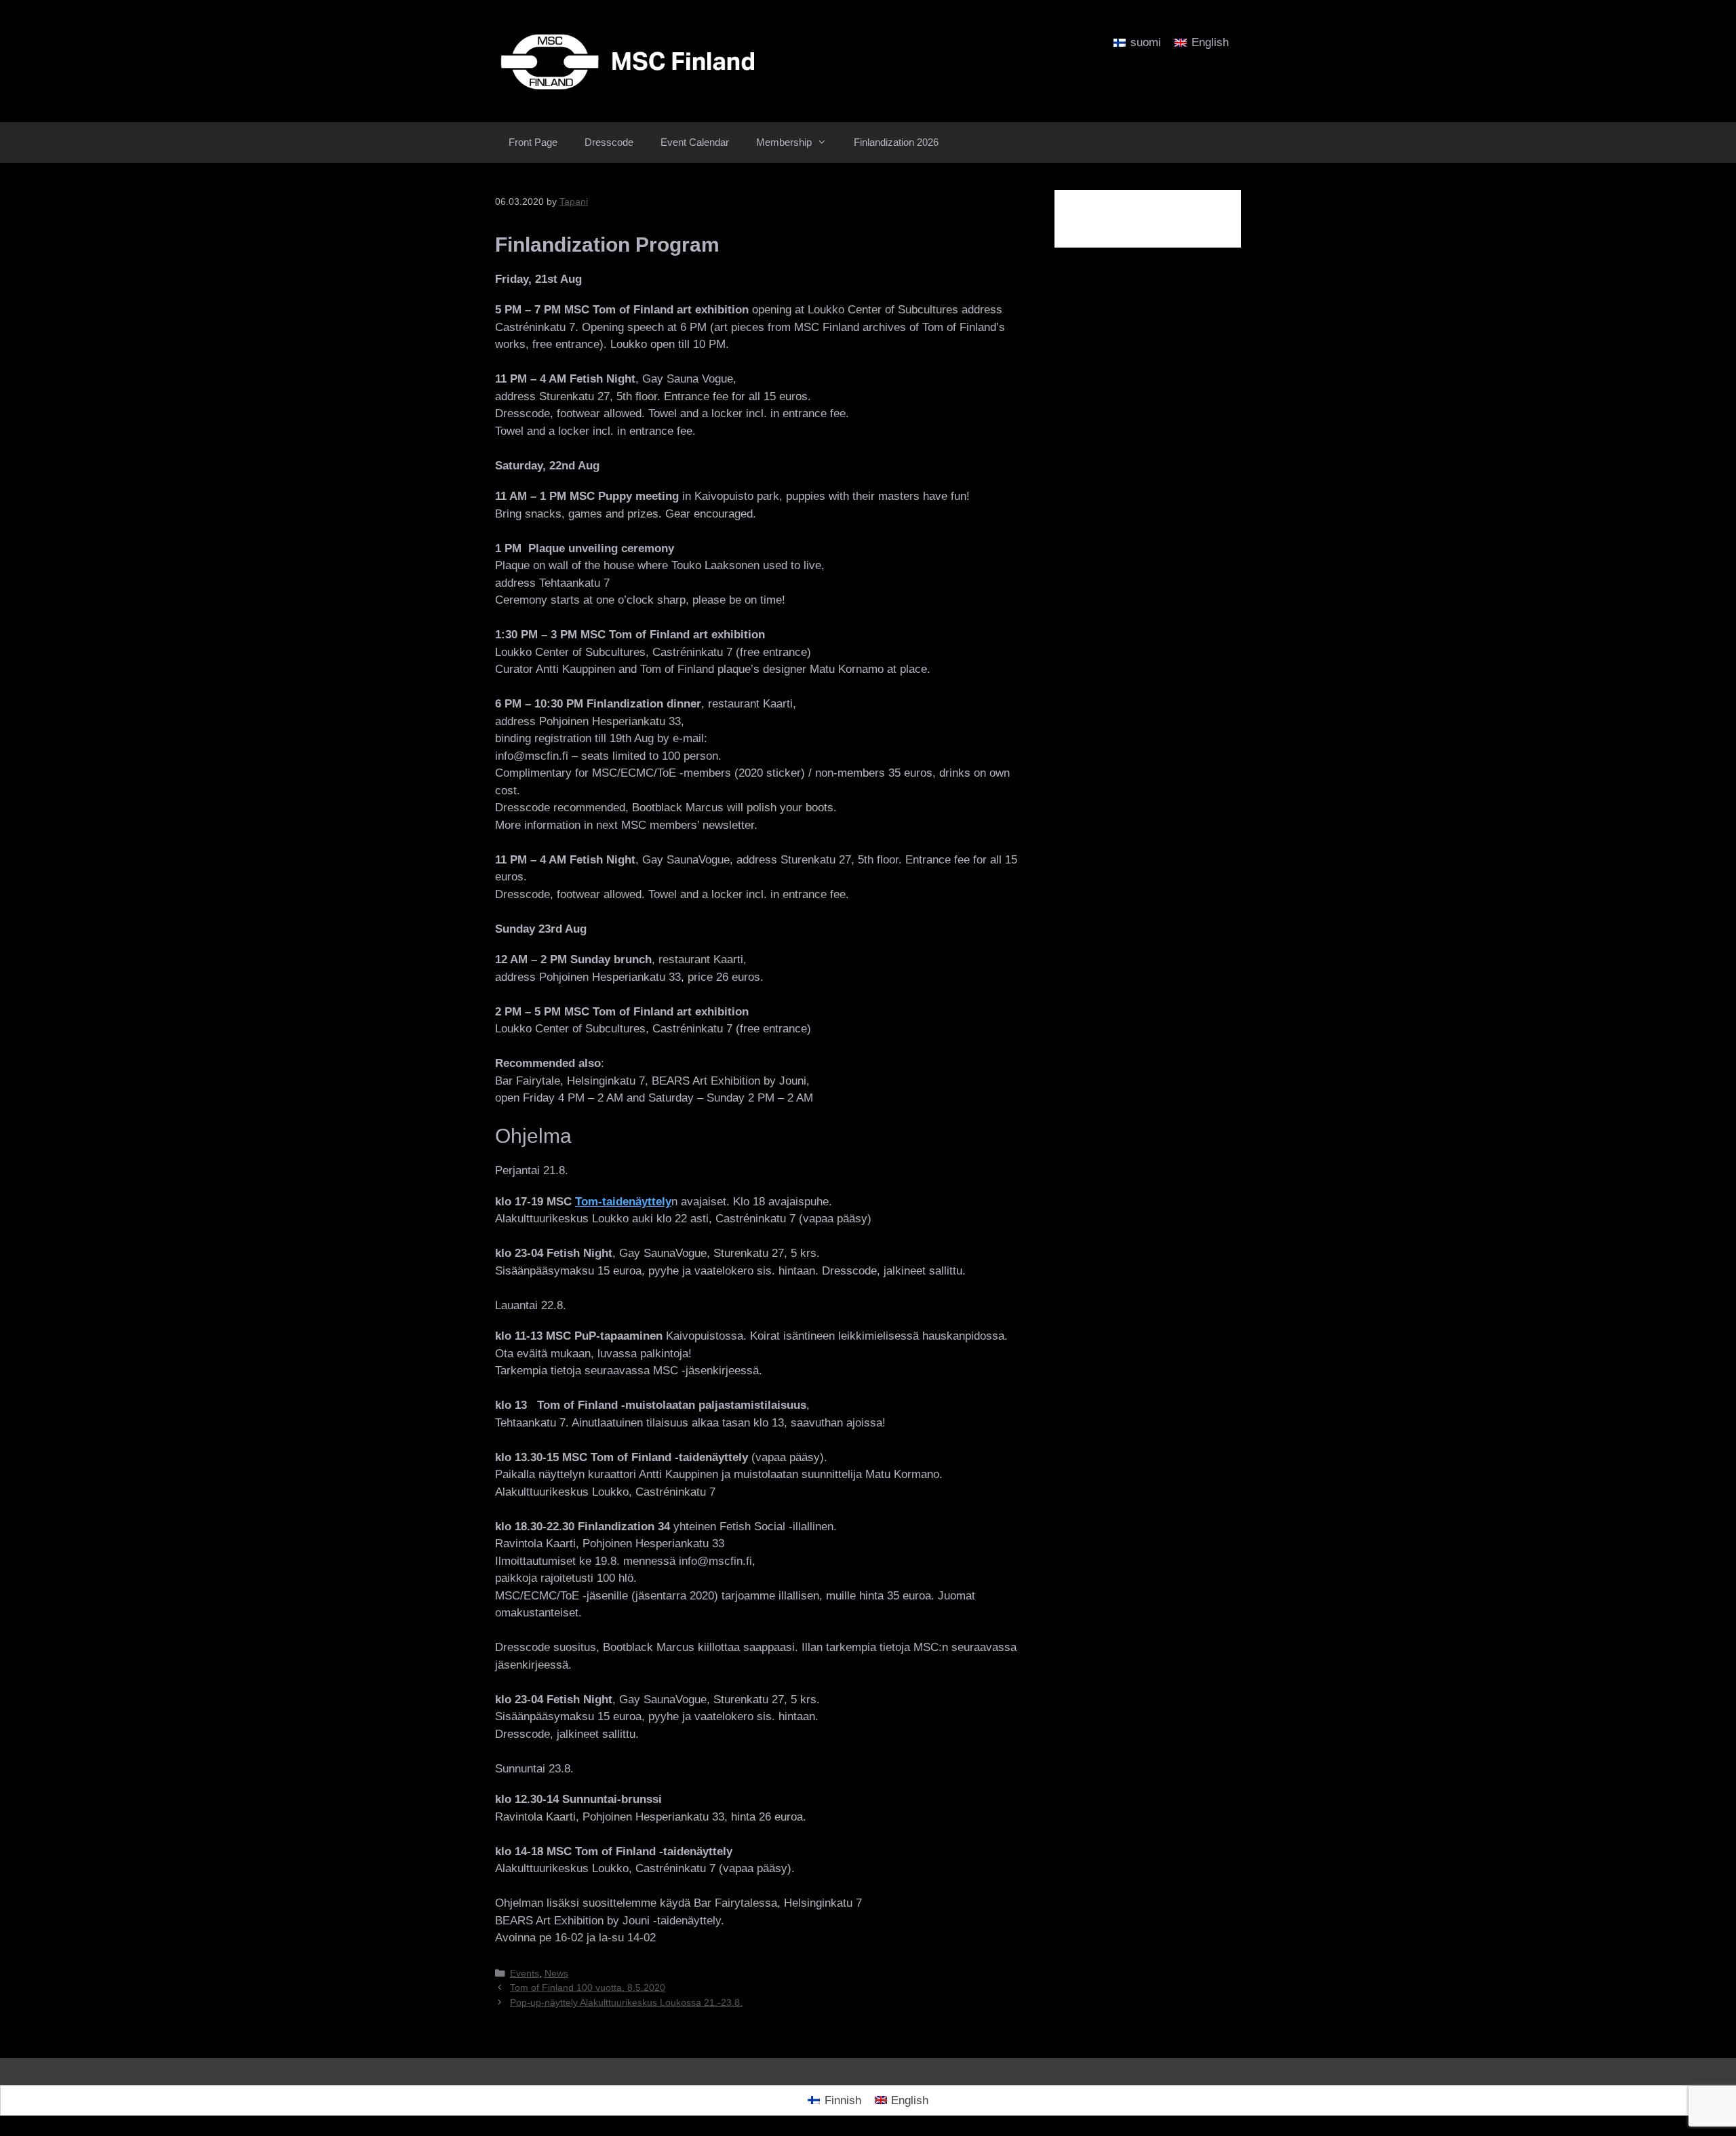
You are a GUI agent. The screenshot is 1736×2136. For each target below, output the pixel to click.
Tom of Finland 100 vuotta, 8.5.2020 (588, 1987)
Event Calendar (695, 142)
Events (525, 1973)
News (556, 1973)
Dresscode (609, 142)
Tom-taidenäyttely (623, 1202)
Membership (784, 142)
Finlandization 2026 (896, 142)
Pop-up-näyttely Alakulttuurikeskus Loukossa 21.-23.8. (626, 2002)
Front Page (533, 142)
